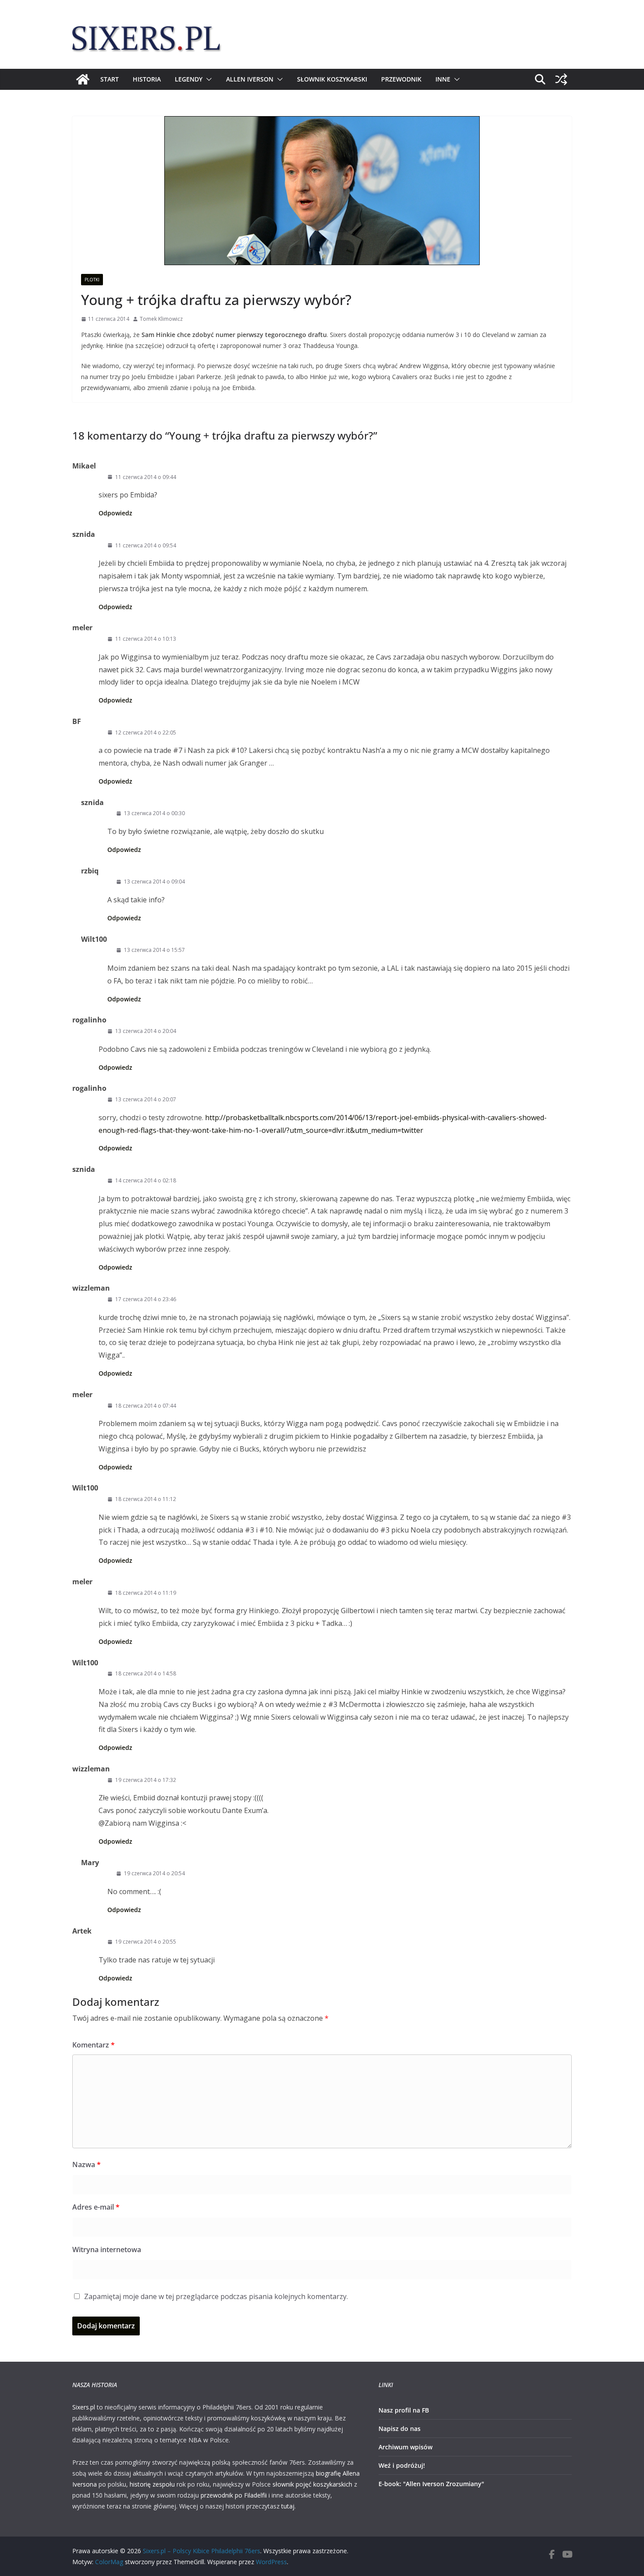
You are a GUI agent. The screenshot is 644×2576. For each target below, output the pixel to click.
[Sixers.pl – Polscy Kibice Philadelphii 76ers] (83, 79)
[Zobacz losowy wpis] (561, 79)
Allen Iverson (250, 79)
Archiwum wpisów (405, 2447)
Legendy (189, 79)
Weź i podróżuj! (402, 2465)
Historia (147, 79)
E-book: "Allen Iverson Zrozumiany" (431, 2484)
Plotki (92, 280)
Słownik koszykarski (332, 79)
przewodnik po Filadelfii (234, 2495)
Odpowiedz (115, 513)
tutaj (288, 2506)
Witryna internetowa (107, 2250)
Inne (443, 79)
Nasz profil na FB (404, 2410)
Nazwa (87, 2164)
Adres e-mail (96, 2207)
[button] (207, 79)
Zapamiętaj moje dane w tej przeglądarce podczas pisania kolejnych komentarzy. (216, 2296)
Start (110, 79)
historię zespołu (152, 2484)
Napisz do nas (400, 2429)
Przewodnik (401, 79)
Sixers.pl (84, 2407)
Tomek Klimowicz (161, 319)
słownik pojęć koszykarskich (312, 2484)
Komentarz (94, 2045)
